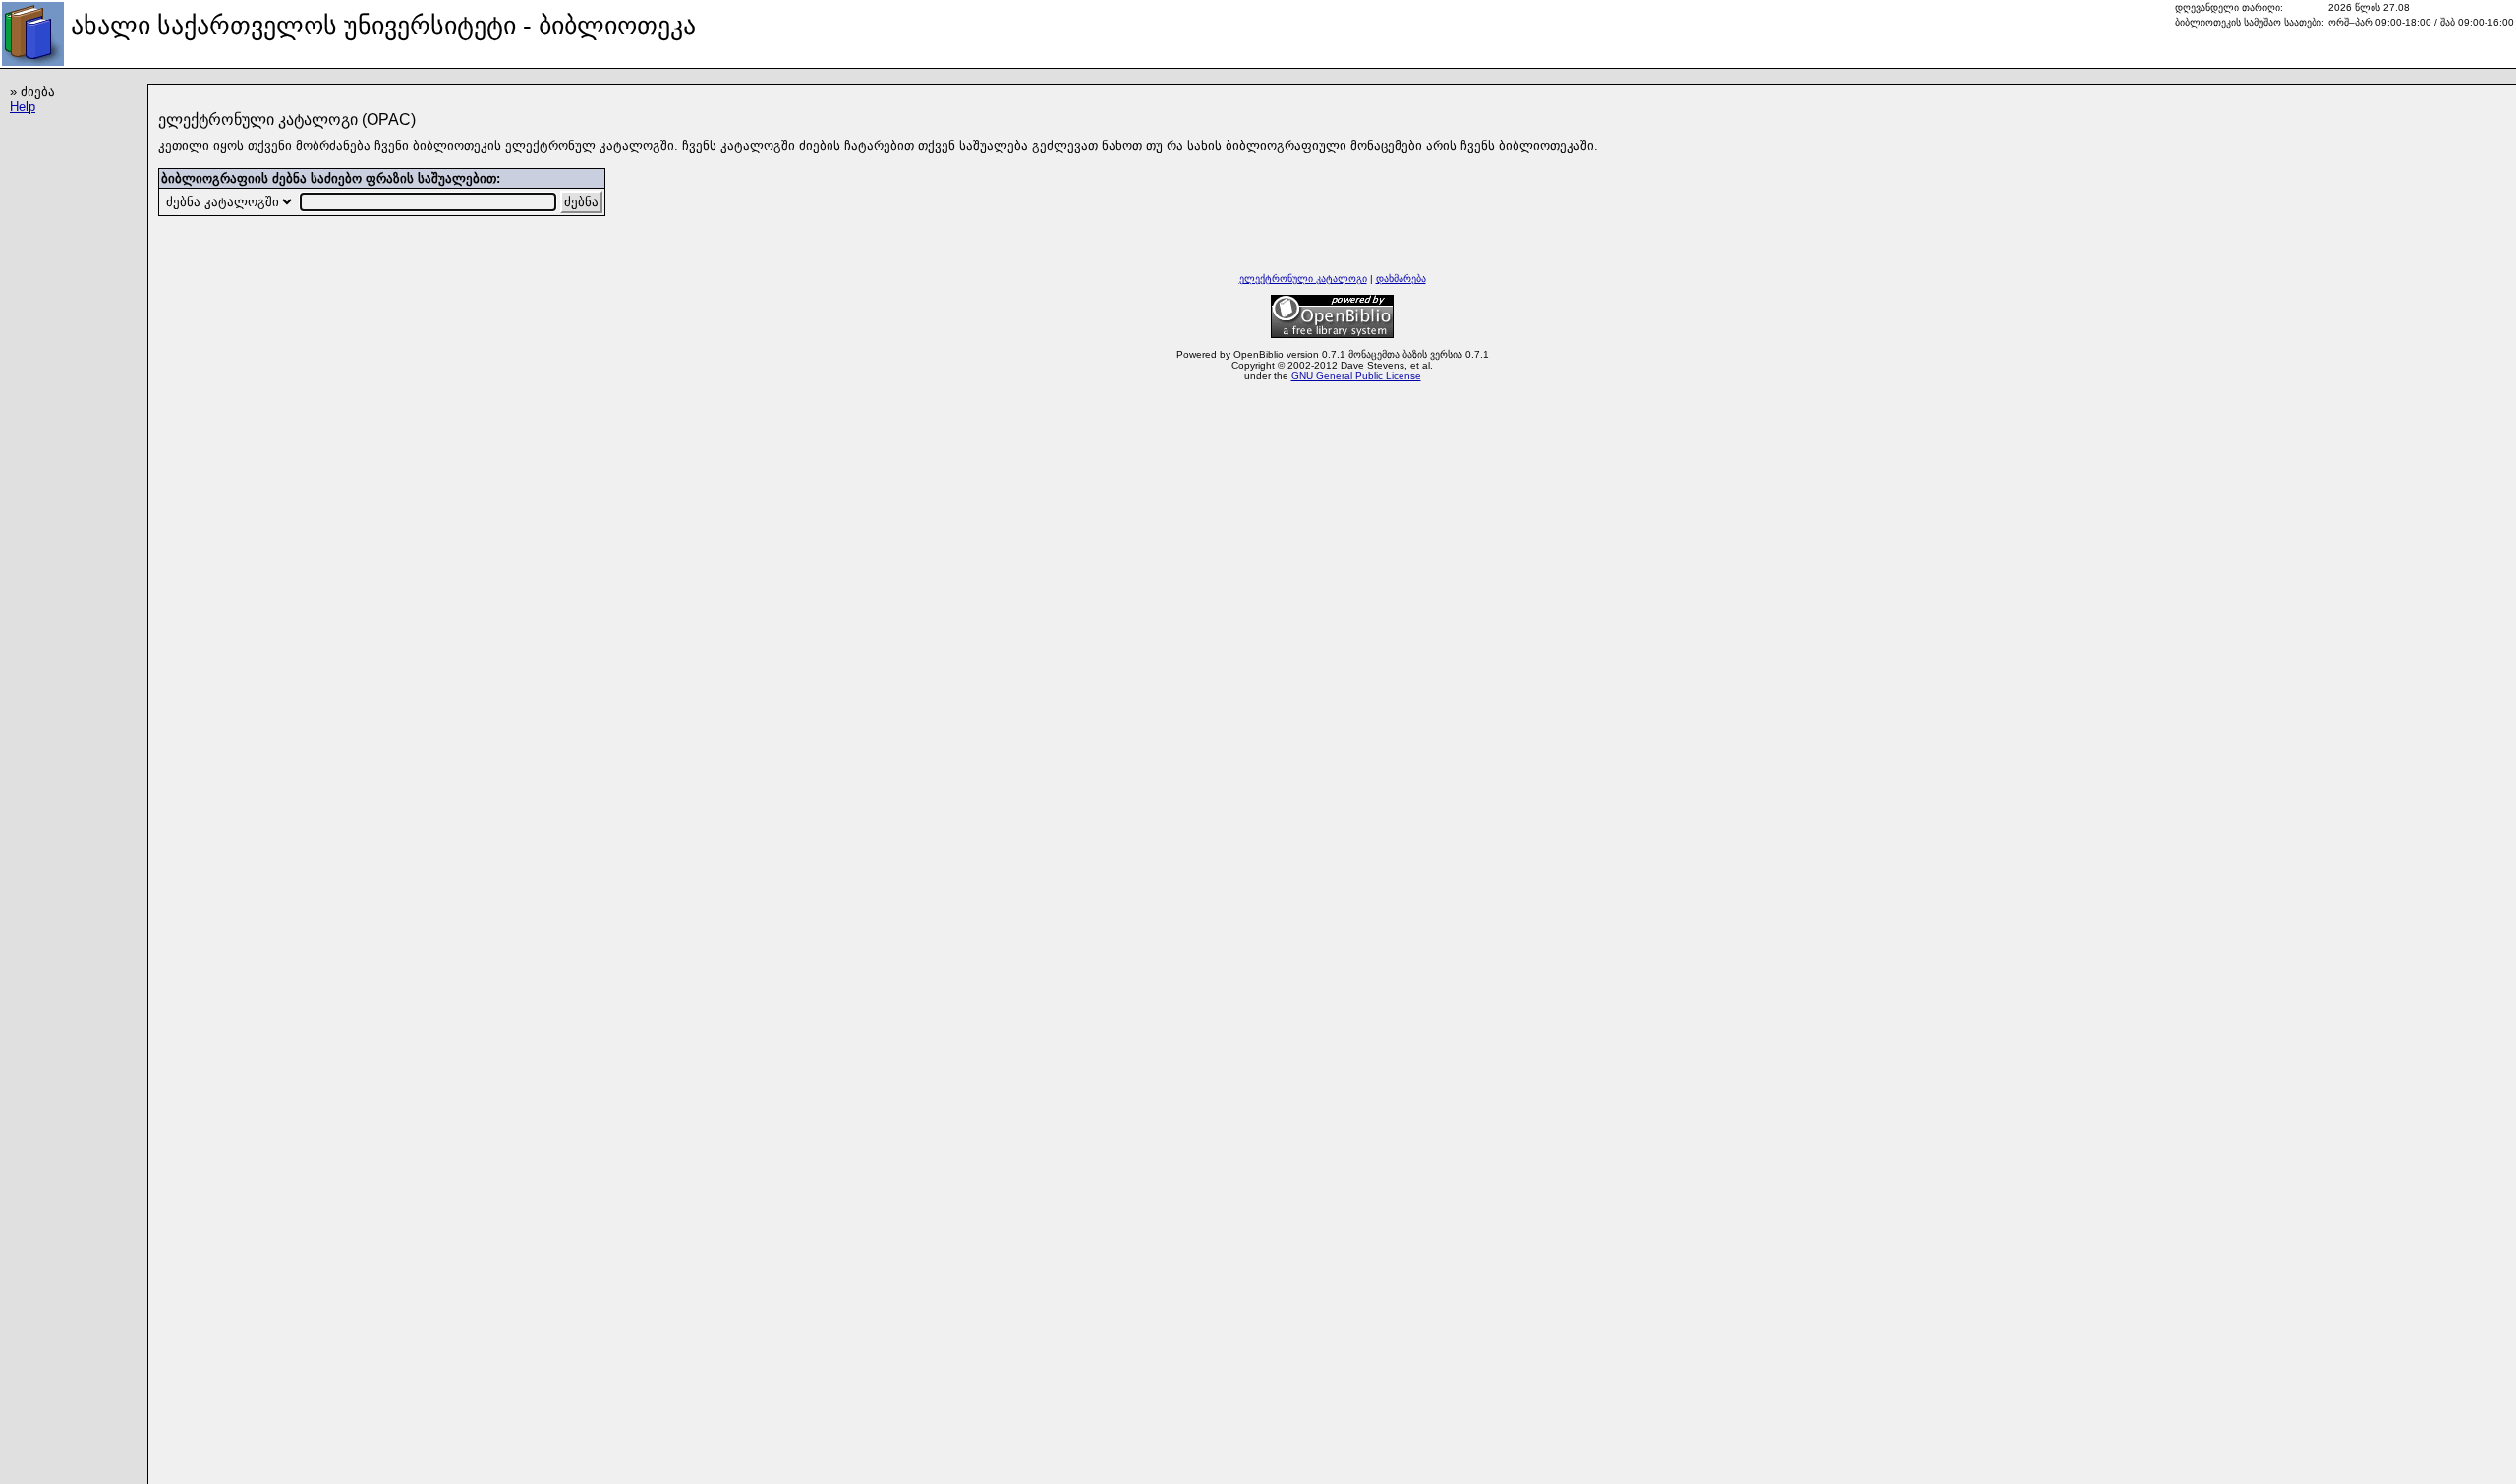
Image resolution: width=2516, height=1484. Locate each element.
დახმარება (1401, 279)
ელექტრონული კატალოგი (1303, 279)
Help (23, 107)
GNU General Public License (1356, 376)
